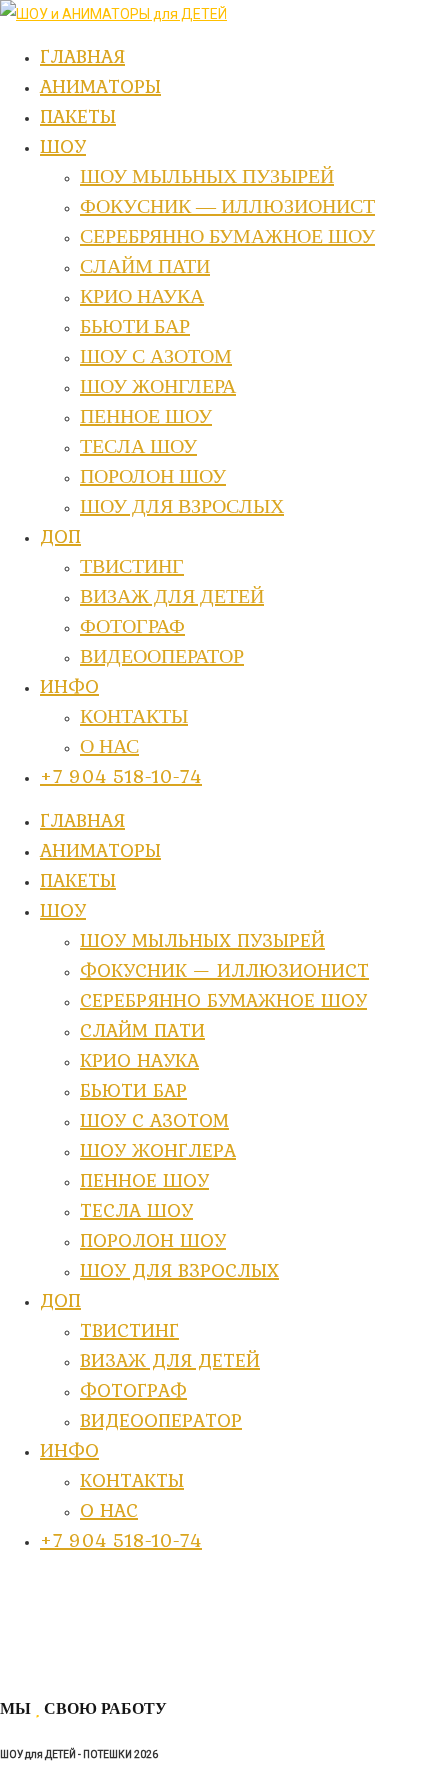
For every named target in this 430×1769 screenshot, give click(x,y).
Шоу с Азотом (154, 1120)
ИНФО (69, 1450)
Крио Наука (139, 1060)
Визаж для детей (170, 1360)
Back (15, 1665)
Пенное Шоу (144, 1180)
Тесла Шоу (136, 1210)
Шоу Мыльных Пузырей (202, 940)
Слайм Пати (142, 1030)
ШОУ (63, 910)
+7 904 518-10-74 (121, 1540)
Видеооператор (161, 1420)
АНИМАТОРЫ (100, 850)
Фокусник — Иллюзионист (224, 970)
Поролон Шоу (153, 1240)
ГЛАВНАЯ (82, 820)
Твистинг (129, 1330)
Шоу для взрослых (179, 1270)
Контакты (132, 1480)
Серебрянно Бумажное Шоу (223, 1000)
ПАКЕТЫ (78, 880)
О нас (109, 1510)
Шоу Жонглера (158, 1150)
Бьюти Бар (133, 1090)
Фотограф (133, 1390)
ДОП (60, 1300)
